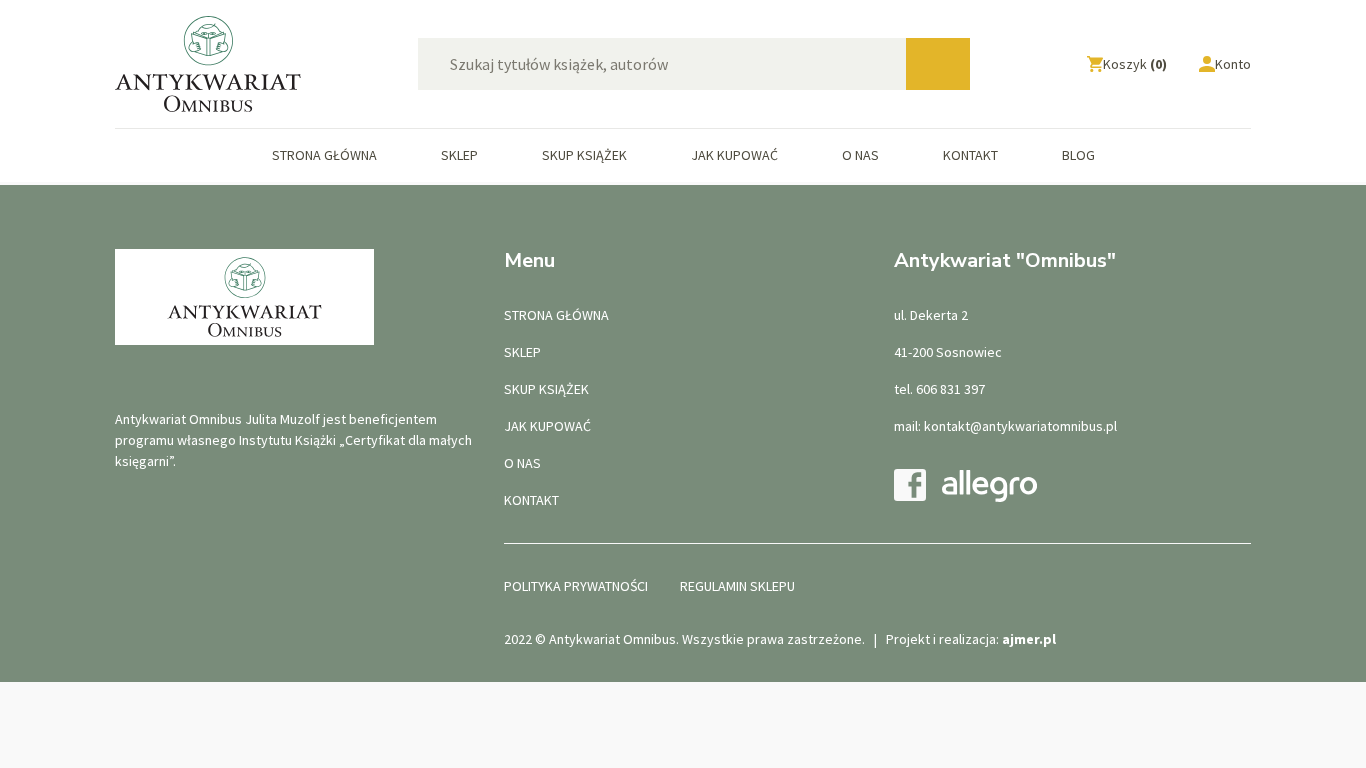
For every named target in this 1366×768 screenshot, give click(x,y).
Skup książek (584, 155)
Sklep (459, 155)
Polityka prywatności (576, 586)
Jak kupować (734, 155)
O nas (860, 155)
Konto (1233, 64)
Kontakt (970, 155)
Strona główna (324, 155)
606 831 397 (950, 389)
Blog (1078, 155)
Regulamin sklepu (737, 586)
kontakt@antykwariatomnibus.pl (1020, 426)
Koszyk (1135, 64)
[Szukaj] (938, 64)
